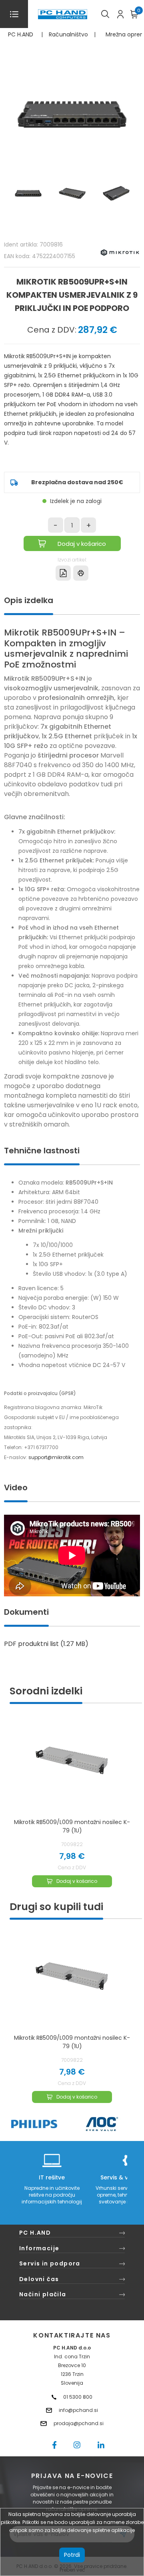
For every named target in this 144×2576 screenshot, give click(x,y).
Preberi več (72, 2570)
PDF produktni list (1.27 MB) (46, 1644)
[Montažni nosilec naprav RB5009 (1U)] (72, 1763)
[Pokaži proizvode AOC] (102, 2124)
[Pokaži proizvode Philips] (34, 2124)
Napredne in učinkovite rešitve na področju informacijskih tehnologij (52, 2195)
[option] (72, 2020)
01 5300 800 (78, 2397)
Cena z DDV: (52, 330)
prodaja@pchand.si (79, 2423)
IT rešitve (52, 2177)
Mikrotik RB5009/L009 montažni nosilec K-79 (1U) (72, 1826)
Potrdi (72, 2555)
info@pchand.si (78, 2410)
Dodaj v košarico (82, 544)
